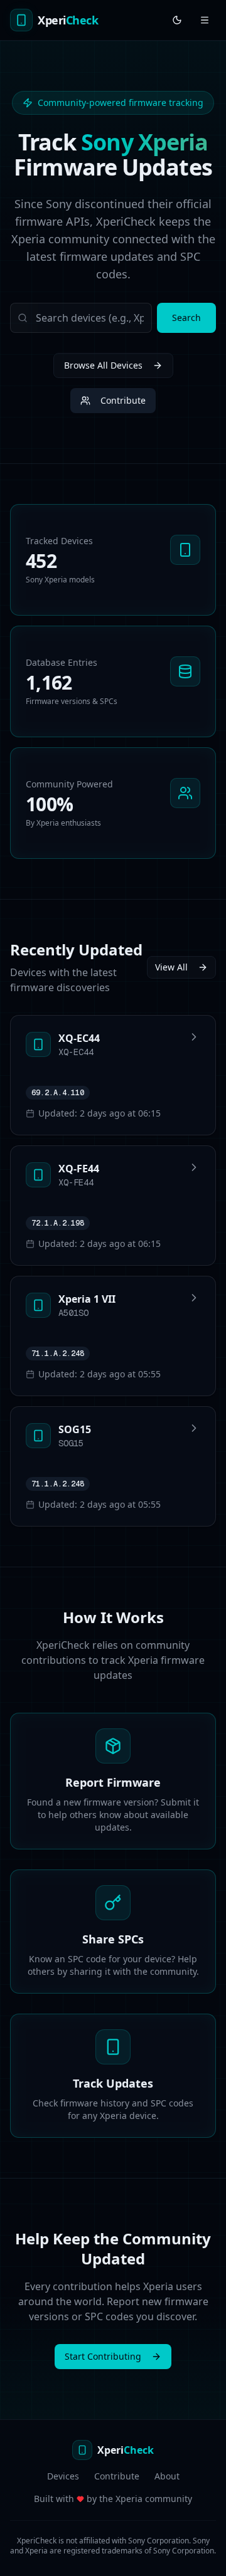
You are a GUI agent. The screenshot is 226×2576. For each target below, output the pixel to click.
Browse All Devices (103, 365)
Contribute (123, 400)
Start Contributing (103, 2356)
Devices (63, 2476)
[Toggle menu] (205, 20)
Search (186, 318)
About (167, 2476)
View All (171, 967)
